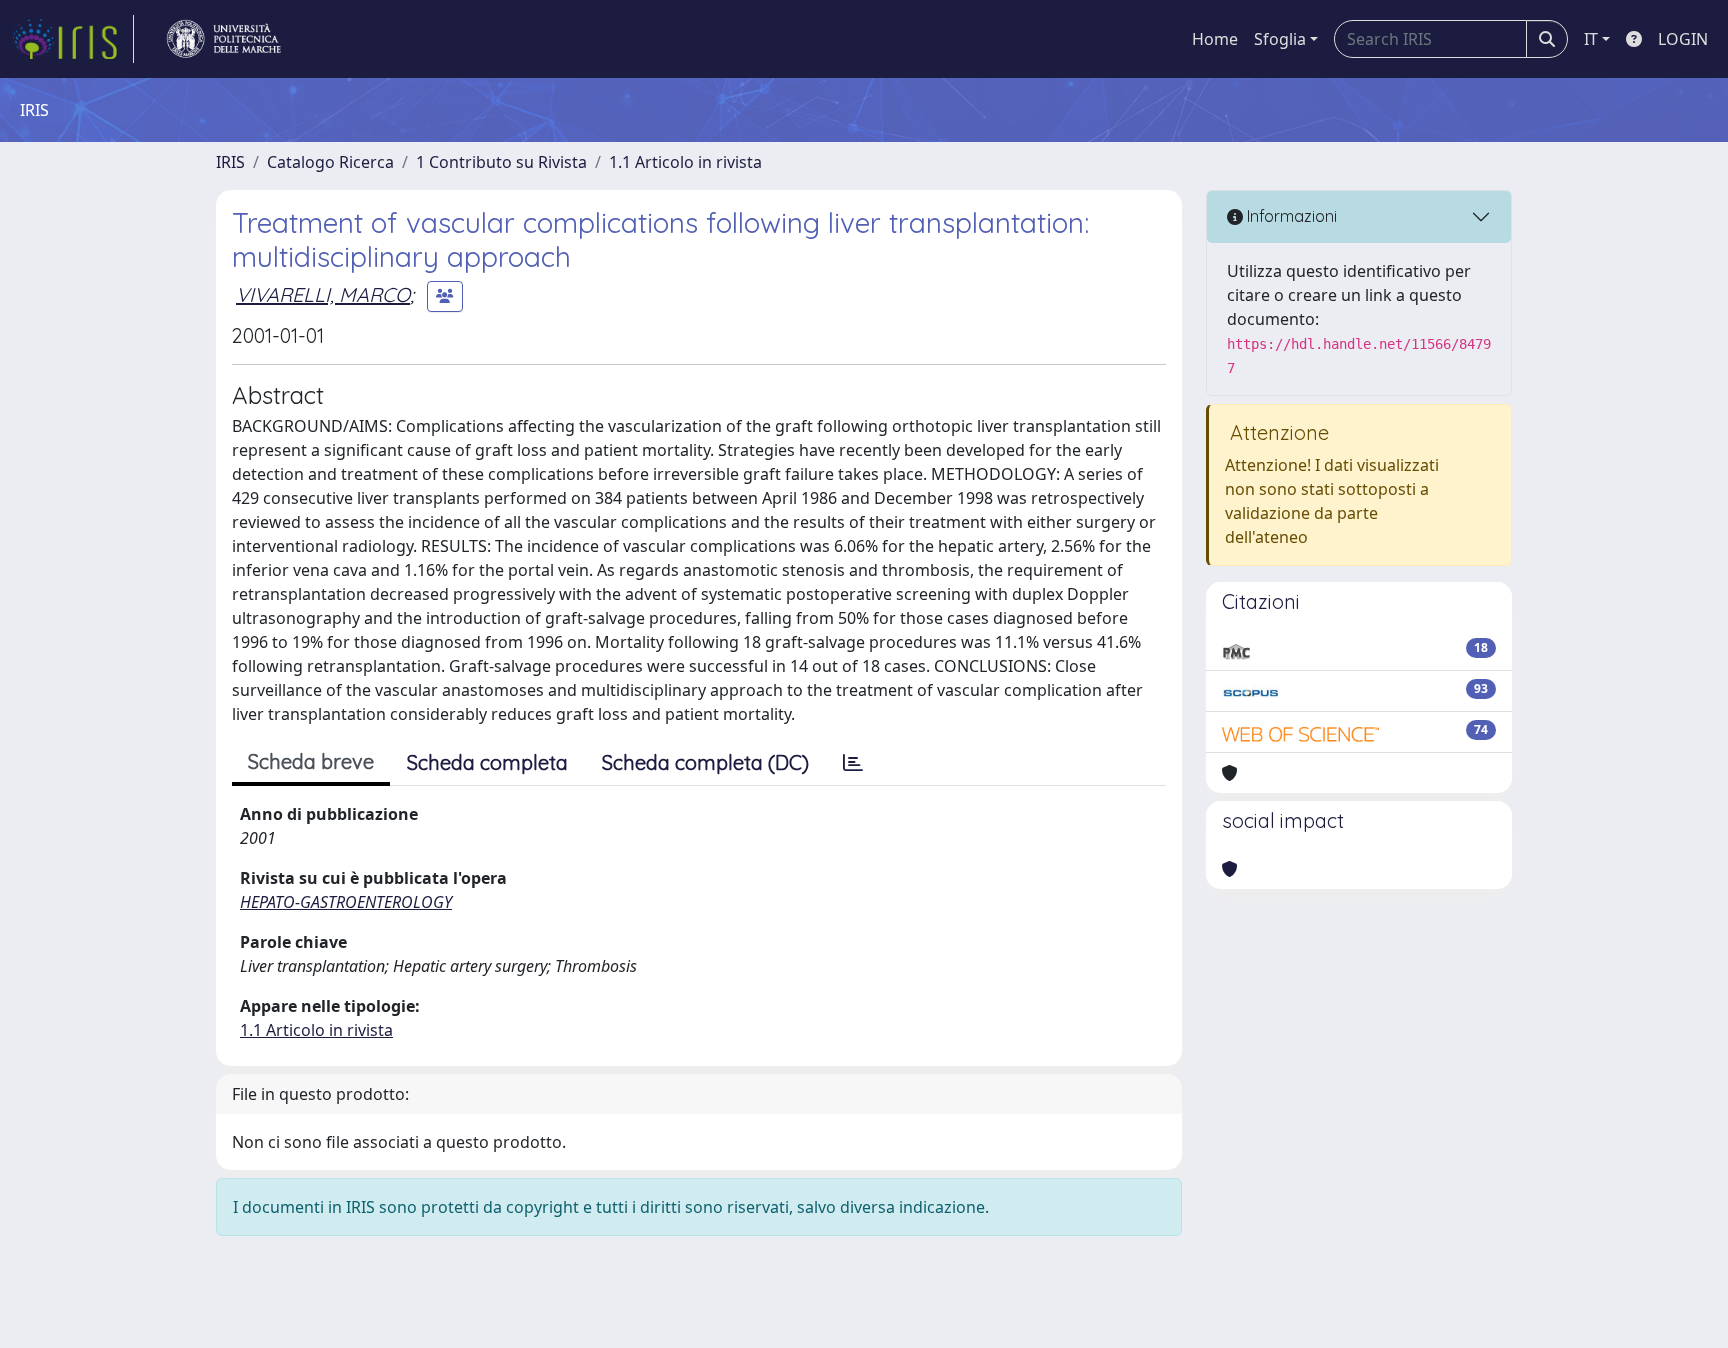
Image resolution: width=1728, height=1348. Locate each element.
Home (1215, 39)
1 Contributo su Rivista (501, 162)
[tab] (853, 763)
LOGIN (1683, 39)
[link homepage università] (224, 39)
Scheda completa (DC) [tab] (705, 762)
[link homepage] (73, 39)
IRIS (230, 162)
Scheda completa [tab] (487, 762)
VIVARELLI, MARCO (323, 294)
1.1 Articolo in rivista (685, 162)
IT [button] (1591, 39)
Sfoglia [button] (1280, 39)
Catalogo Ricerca (330, 162)
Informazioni (1290, 216)
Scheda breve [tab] (311, 761)
